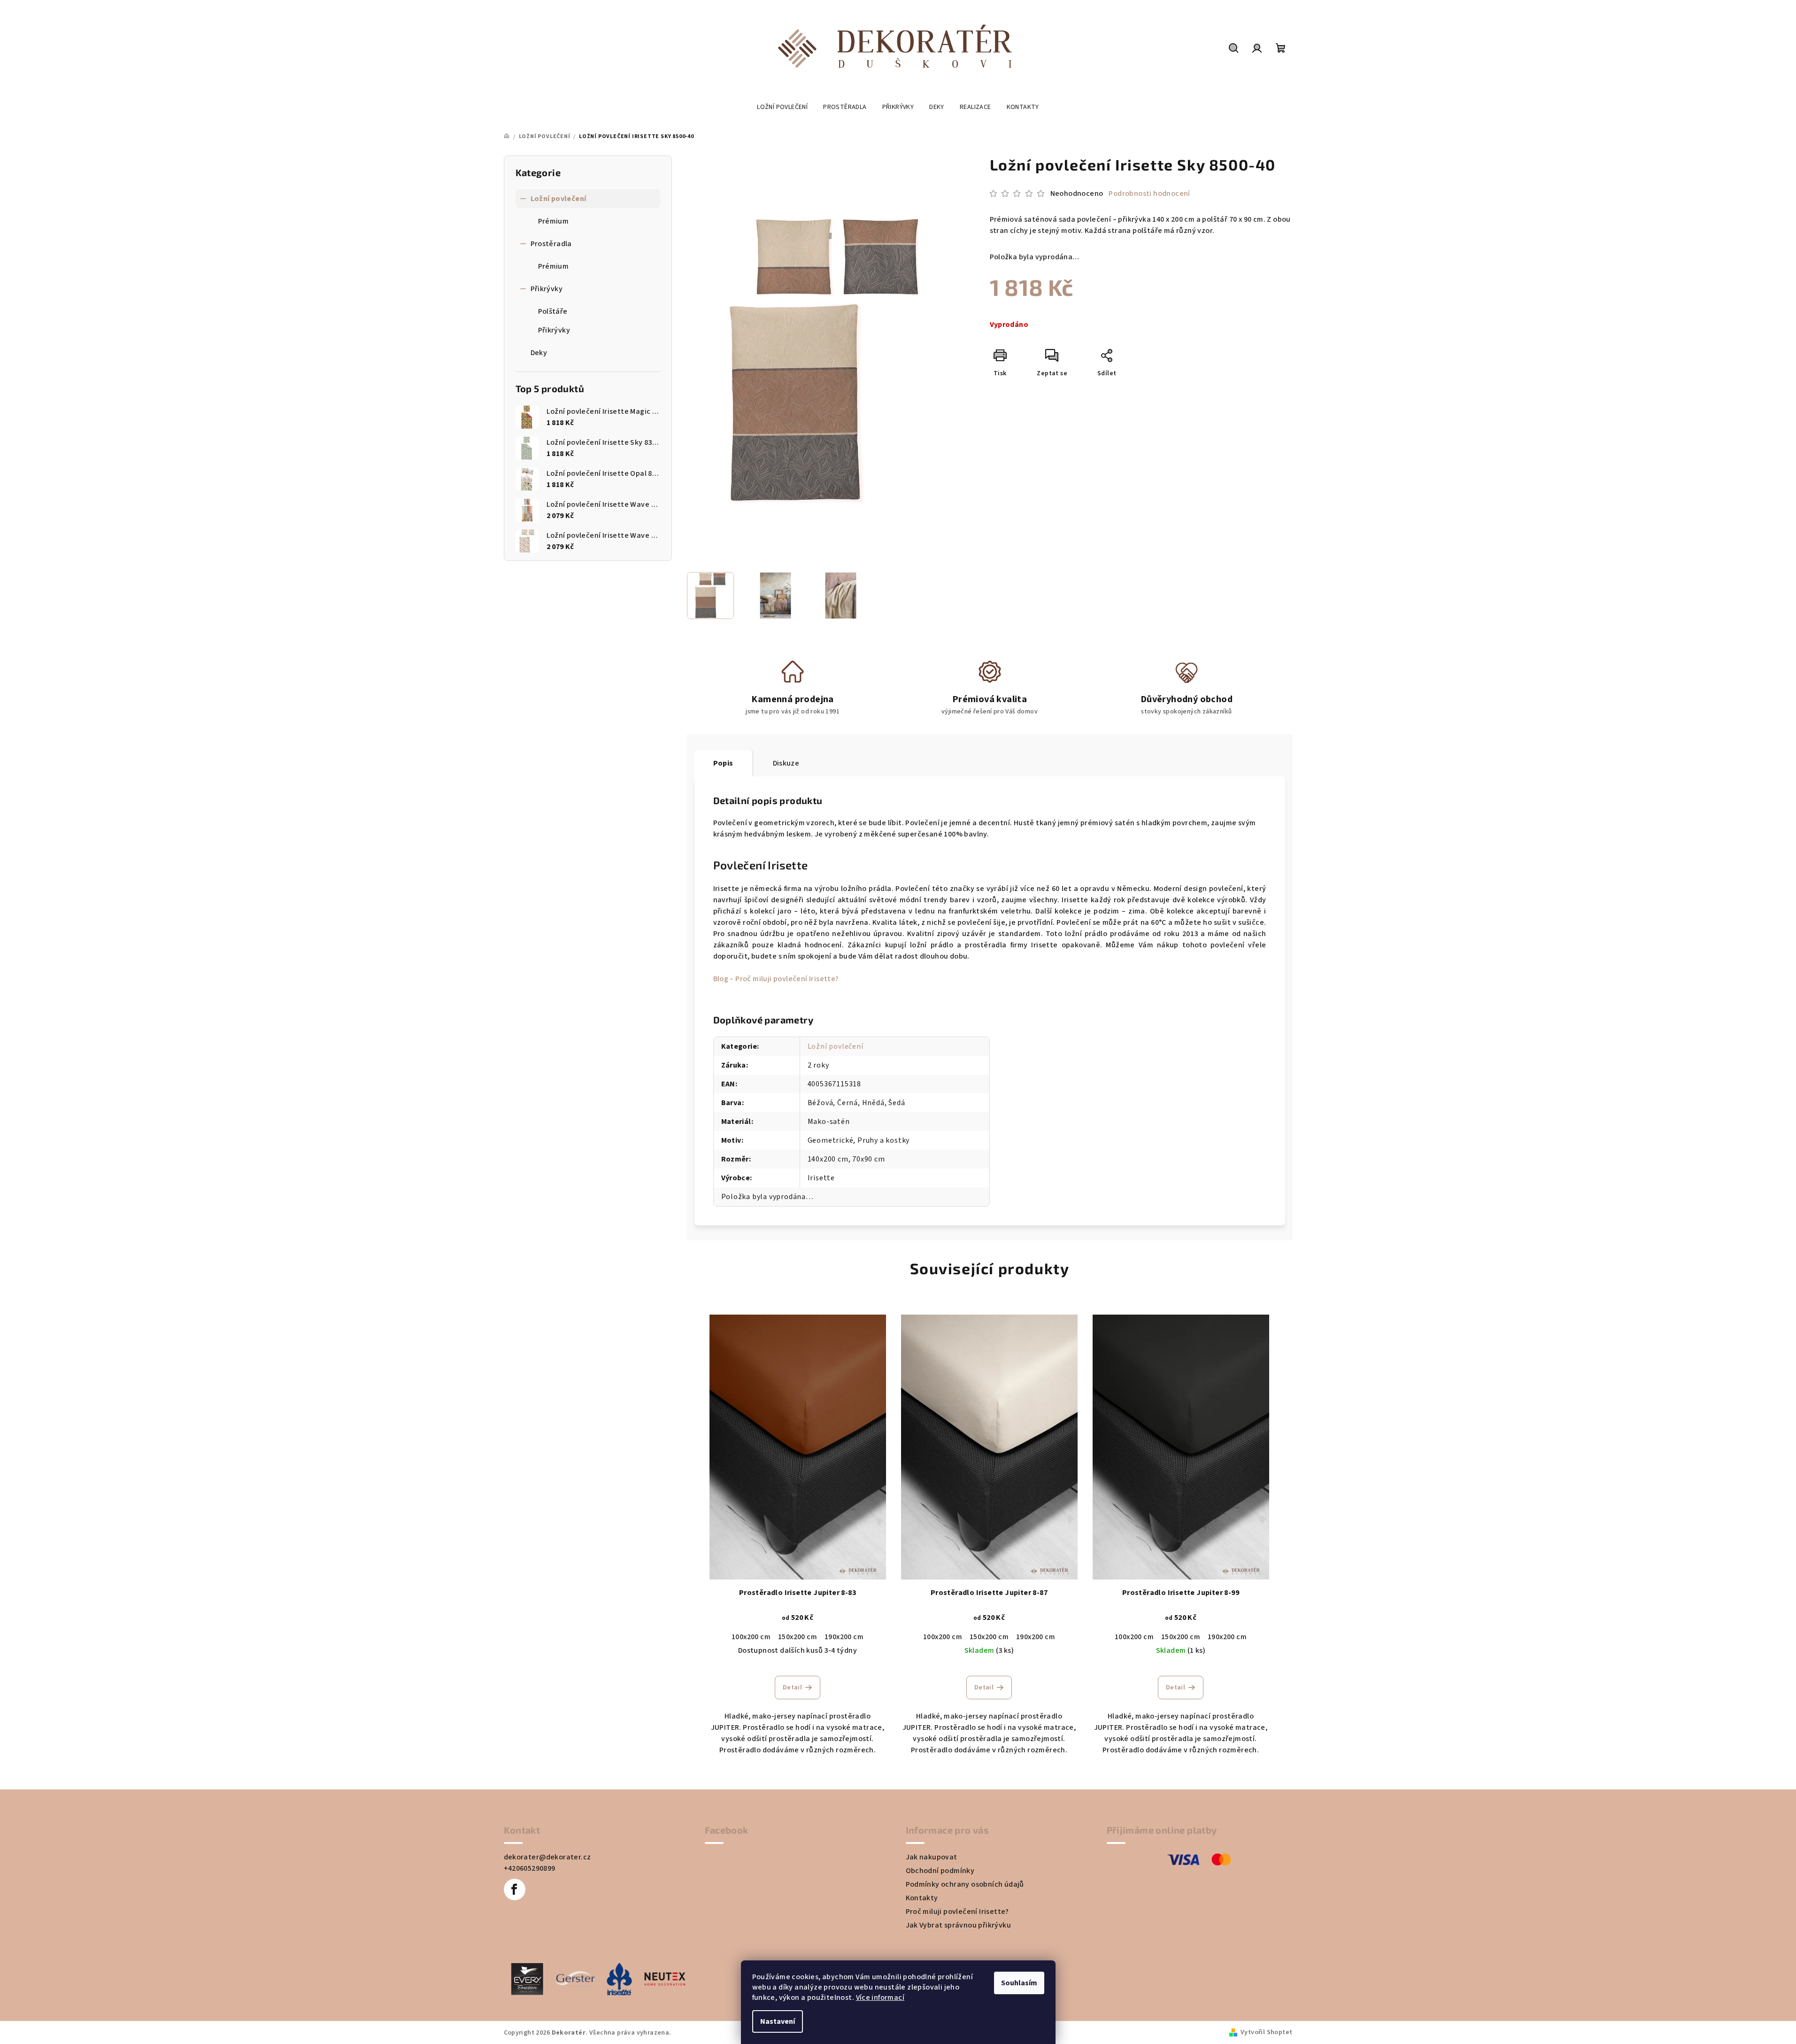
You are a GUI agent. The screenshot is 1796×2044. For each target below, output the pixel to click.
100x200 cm (751, 1637)
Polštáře (553, 311)
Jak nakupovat (932, 1857)
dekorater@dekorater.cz (547, 1857)
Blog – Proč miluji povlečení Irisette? (776, 979)
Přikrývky (547, 289)
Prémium (554, 221)
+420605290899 (530, 1868)
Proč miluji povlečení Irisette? (957, 1912)
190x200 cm (844, 1637)
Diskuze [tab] (786, 763)
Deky (539, 353)
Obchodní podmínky (940, 1871)
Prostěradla (551, 244)
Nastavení (778, 2021)
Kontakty (922, 1898)
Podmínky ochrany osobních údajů (965, 1884)
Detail (792, 1688)
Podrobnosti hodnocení (1149, 194)
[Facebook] (515, 1889)
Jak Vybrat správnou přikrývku (959, 1925)
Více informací (880, 1998)
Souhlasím (1019, 1983)
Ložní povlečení (559, 199)
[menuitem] (782, 107)
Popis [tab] (723, 763)
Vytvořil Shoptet (1266, 2032)
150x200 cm (798, 1637)
